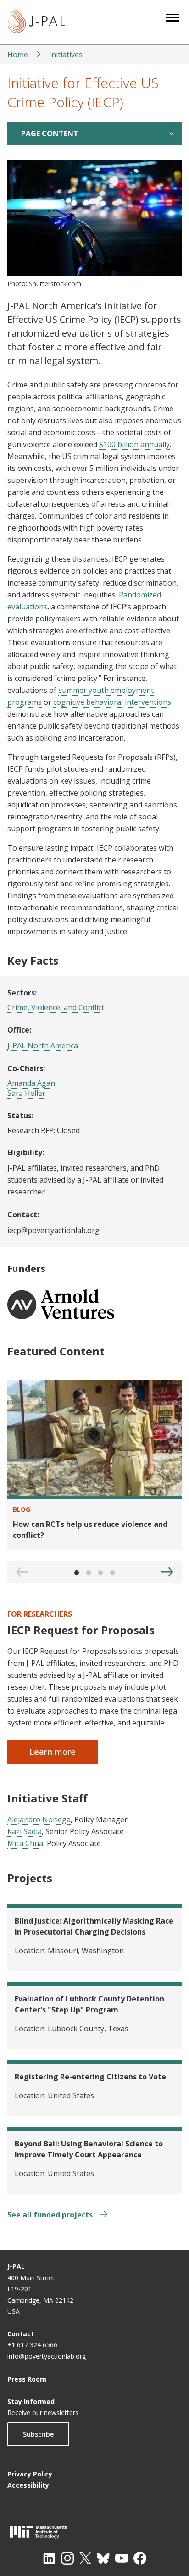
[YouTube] (122, 2558)
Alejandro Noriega (39, 1819)
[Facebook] (140, 2558)
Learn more (53, 1752)
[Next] (167, 1572)
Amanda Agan (31, 1083)
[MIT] (94, 2532)
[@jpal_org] (67, 2558)
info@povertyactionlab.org (47, 2356)
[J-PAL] (36, 22)
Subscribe (38, 2434)
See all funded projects (51, 2215)
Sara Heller (26, 1093)
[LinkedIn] (49, 2558)
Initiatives (66, 55)
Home (18, 55)
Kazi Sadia (25, 1831)
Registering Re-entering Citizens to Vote (90, 2077)
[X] (85, 2558)
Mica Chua (25, 1843)
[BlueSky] (103, 2558)
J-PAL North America (43, 1045)
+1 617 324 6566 (32, 2345)
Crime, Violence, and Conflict (56, 1007)
